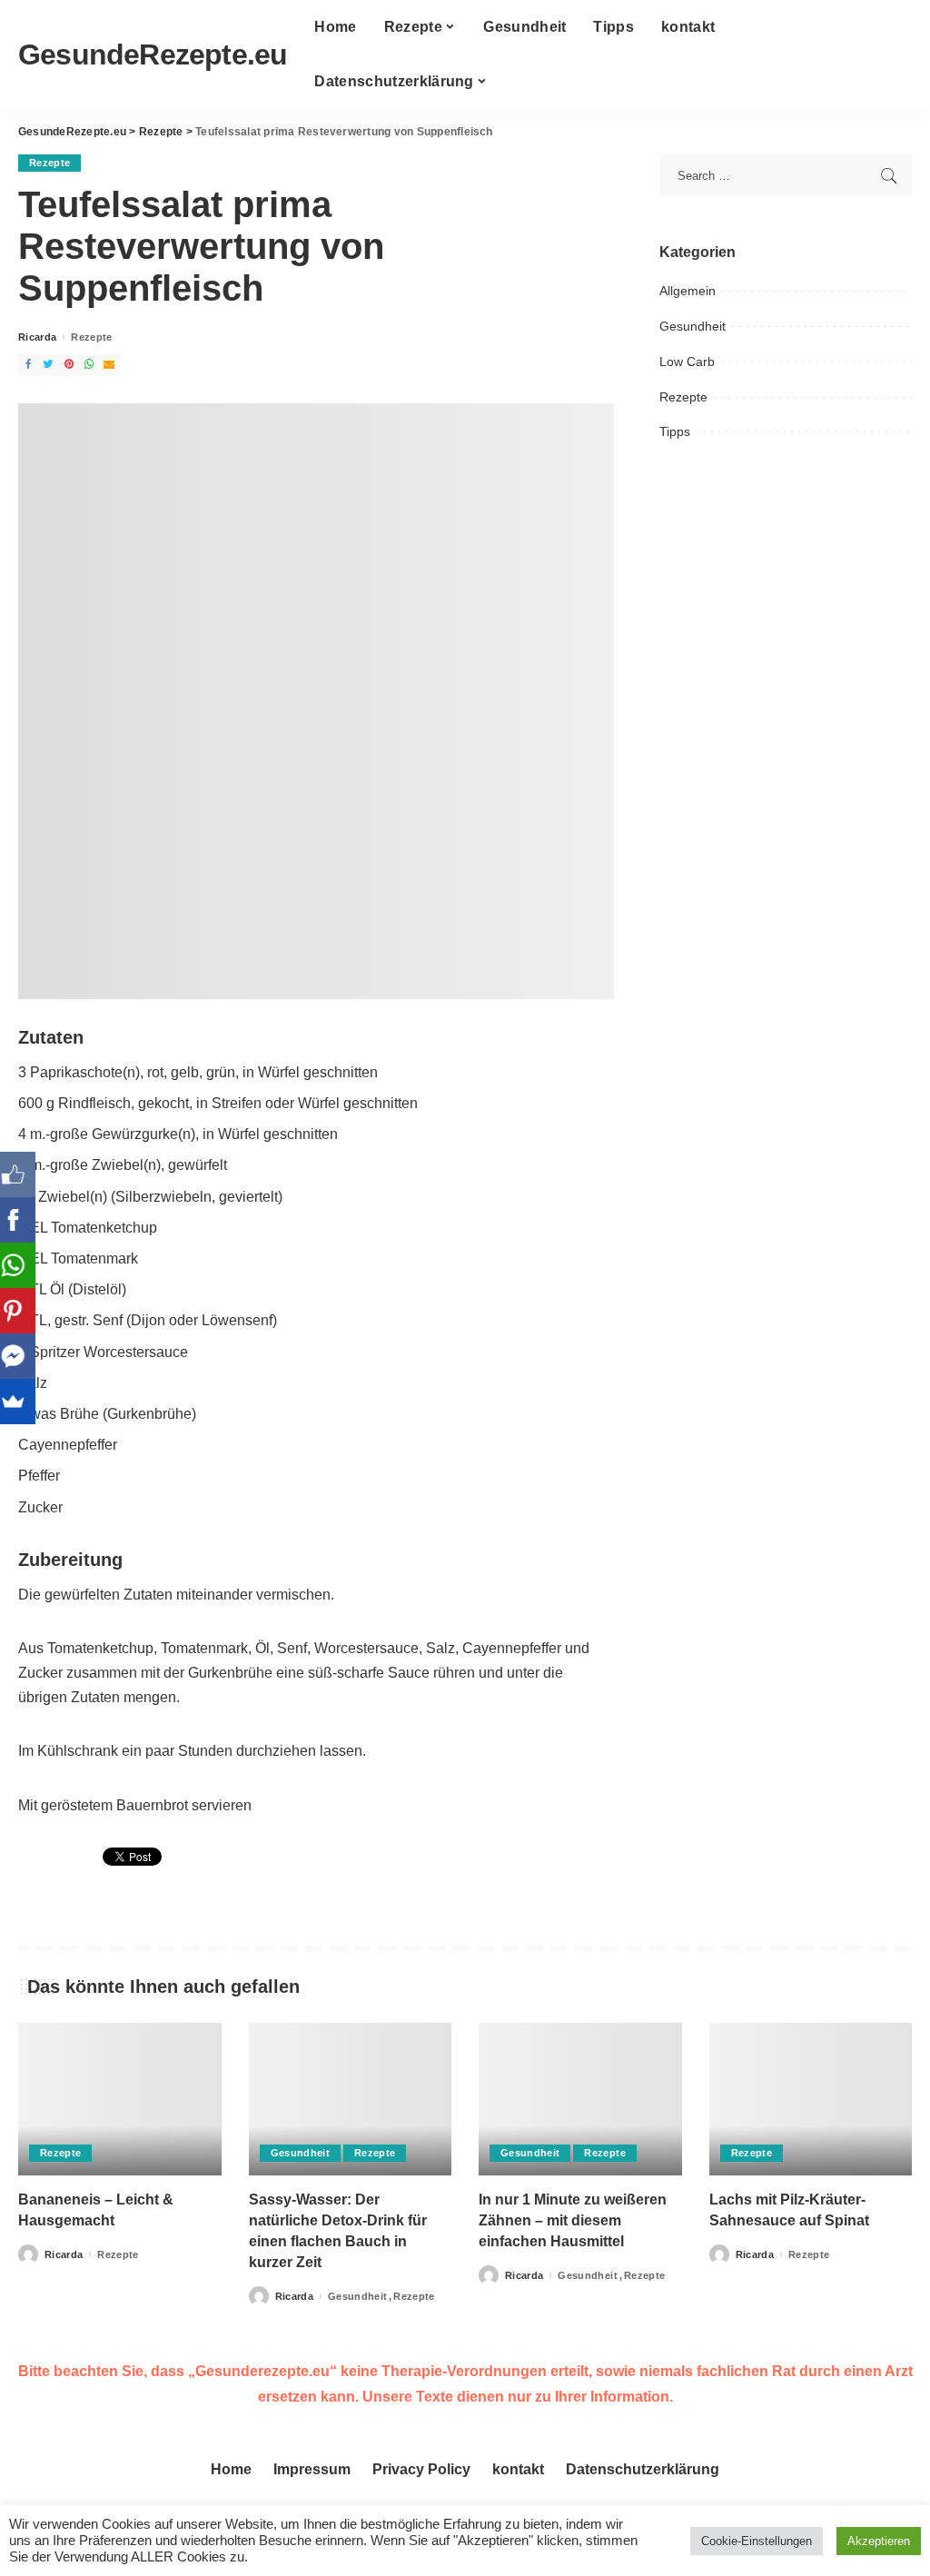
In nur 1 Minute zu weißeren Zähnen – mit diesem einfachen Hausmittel (573, 2220)
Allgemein (688, 291)
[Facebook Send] (23, 1356)
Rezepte (49, 163)
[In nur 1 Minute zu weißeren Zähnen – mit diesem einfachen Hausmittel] (580, 2099)
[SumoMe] (23, 1402)
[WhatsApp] (23, 1265)
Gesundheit (693, 326)
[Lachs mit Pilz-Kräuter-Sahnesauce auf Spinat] (811, 2099)
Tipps (675, 431)
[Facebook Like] (23, 1174)
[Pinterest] (23, 1311)
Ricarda (37, 337)
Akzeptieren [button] (879, 2541)
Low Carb (687, 362)
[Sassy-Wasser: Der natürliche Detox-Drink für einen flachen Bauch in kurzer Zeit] (351, 2099)
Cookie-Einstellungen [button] (757, 2541)
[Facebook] (23, 1220)
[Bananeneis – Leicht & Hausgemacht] (120, 2099)
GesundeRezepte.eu (153, 54)
